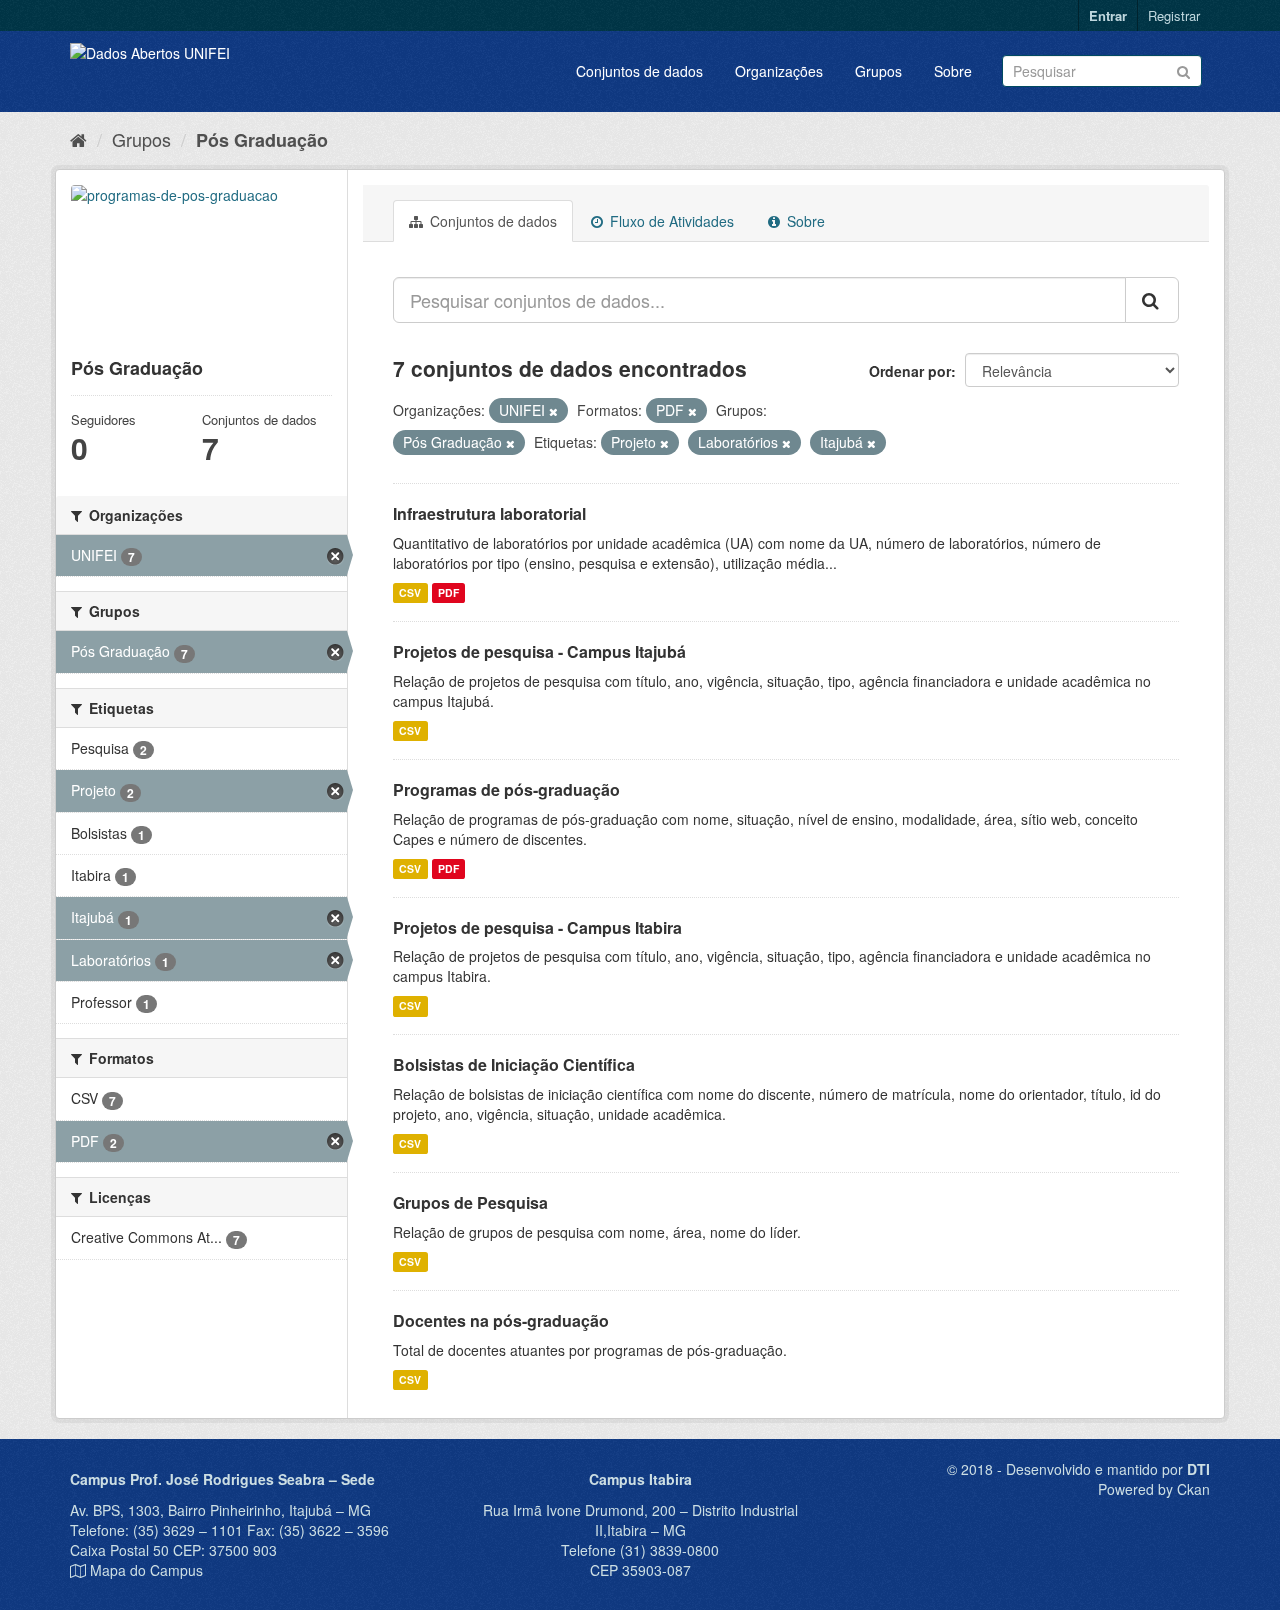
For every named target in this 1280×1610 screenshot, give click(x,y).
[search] (1152, 300)
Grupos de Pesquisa (470, 1202)
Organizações (779, 71)
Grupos (878, 71)
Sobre (953, 71)
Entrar (1108, 15)
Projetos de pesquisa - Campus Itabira (537, 927)
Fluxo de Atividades (670, 221)
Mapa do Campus (146, 1570)
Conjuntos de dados (639, 71)
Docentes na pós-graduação (501, 1320)
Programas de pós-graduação (506, 789)
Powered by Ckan (1154, 1489)
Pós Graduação (262, 140)
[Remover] (553, 411)
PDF (448, 592)
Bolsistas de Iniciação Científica (514, 1064)
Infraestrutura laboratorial (489, 513)
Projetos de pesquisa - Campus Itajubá (539, 651)
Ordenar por (910, 371)
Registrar (1174, 15)
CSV (410, 592)
